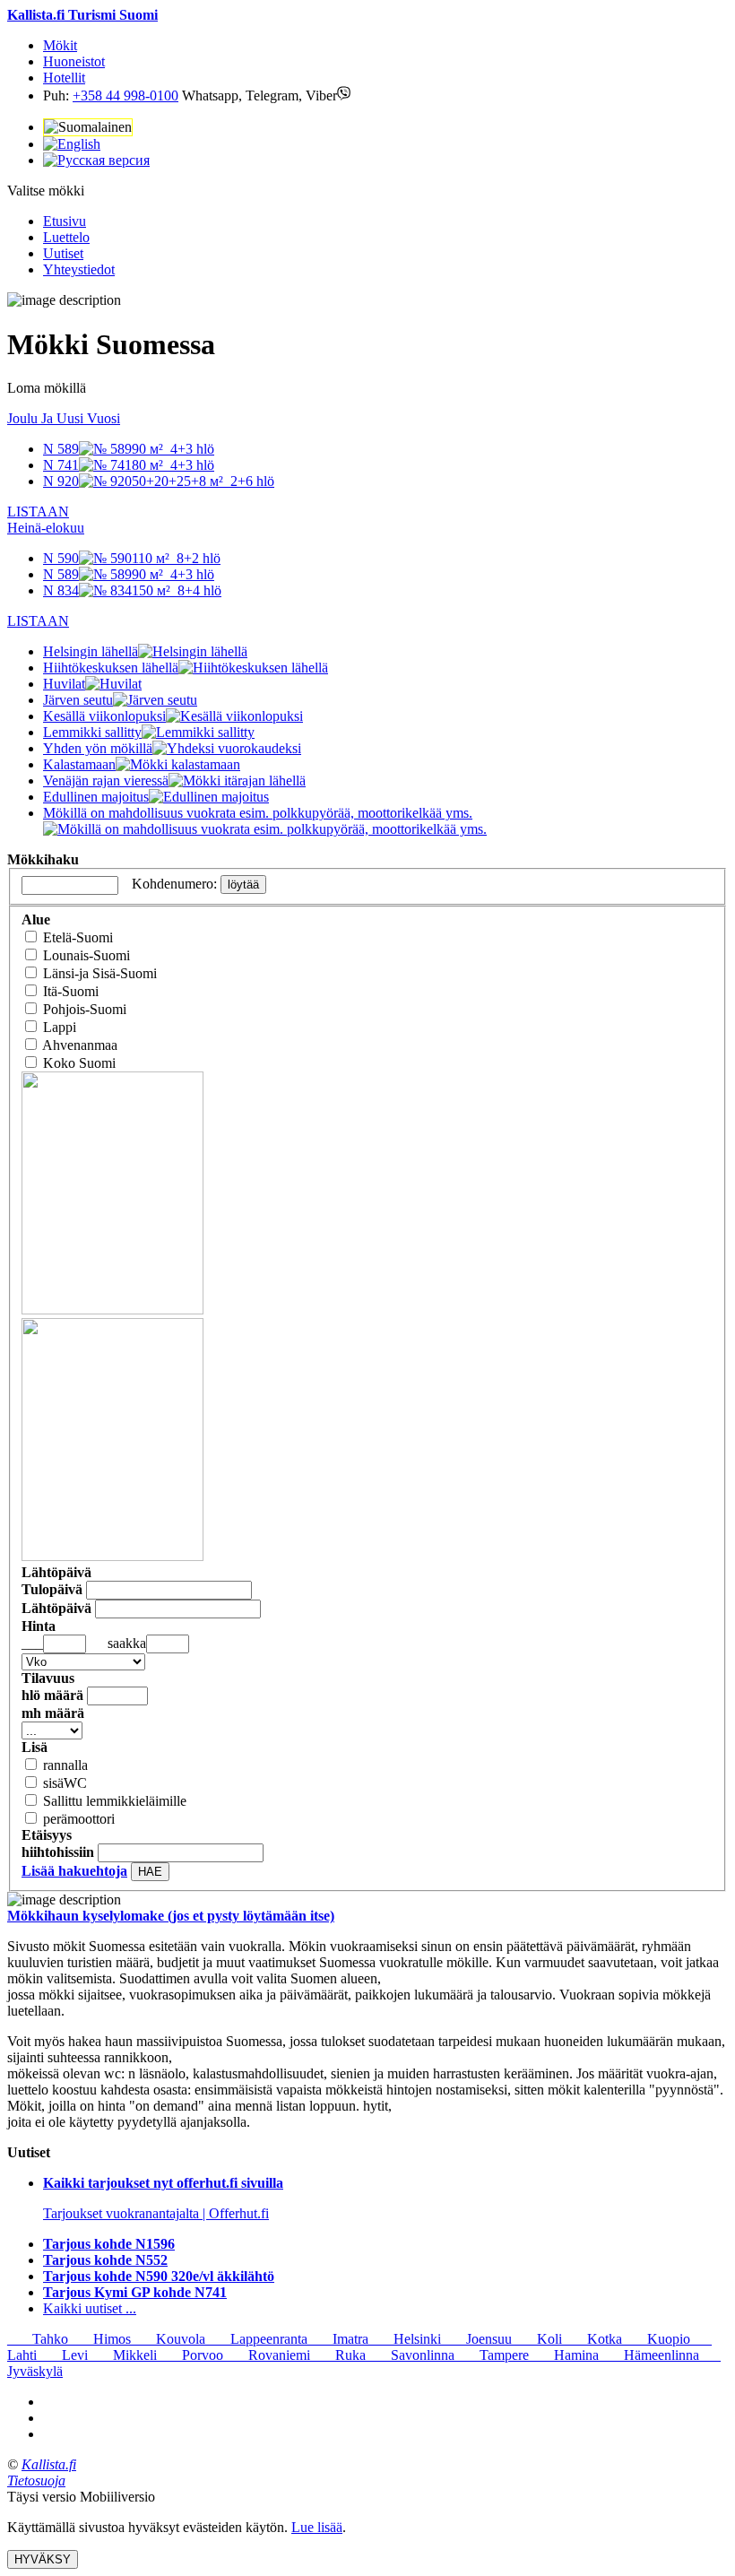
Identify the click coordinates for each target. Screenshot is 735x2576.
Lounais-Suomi (86, 955)
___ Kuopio (656, 2339)
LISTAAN (38, 512)
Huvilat (64, 684)
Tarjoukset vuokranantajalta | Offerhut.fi (156, 2213)
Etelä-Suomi (78, 937)
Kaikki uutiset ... (90, 2308)
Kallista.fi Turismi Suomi (82, 15)
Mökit (60, 45)
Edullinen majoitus (96, 797)
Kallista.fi (49, 2464)
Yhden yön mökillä (98, 748)
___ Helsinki (405, 2339)
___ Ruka (338, 2355)
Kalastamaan (79, 764)
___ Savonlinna (410, 2355)
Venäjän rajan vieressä (106, 781)
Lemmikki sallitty (92, 732)
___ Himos (99, 2339)
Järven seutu (78, 700)
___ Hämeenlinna (649, 2355)
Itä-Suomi (71, 991)
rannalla (65, 1765)
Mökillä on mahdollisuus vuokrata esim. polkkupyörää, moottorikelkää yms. (258, 813)
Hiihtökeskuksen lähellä (111, 668)
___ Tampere (492, 2355)
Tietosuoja (36, 2481)
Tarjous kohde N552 (105, 2260)
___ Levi (62, 2355)
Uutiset (63, 253)
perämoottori (79, 1819)
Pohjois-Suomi (85, 1009)
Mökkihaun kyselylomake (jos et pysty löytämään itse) (171, 1916)
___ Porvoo (190, 2355)
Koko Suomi (79, 1063)
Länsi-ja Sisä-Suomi (100, 973)
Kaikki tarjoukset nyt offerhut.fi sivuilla (163, 2183)
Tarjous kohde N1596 (109, 2244)
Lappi (60, 1027)
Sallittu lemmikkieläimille (115, 1801)
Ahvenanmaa (80, 1045)
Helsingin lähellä (91, 651)
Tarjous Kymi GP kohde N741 (135, 2292)
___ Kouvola (168, 2339)
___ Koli (537, 2339)
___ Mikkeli (122, 2355)
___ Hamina (564, 2355)
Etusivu (65, 221)
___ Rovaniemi (267, 2355)
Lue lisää (317, 2527)
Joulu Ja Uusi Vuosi (64, 418)
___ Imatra (338, 2339)
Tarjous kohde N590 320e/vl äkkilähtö (159, 2276)
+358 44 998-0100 (125, 95)
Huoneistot (74, 61)
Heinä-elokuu (46, 528)
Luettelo (66, 237)
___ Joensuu (476, 2339)
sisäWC (65, 1783)
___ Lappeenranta (256, 2339)
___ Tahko (38, 2339)
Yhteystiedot (79, 269)
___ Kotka (592, 2339)
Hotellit (64, 78)
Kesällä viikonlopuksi (104, 716)
